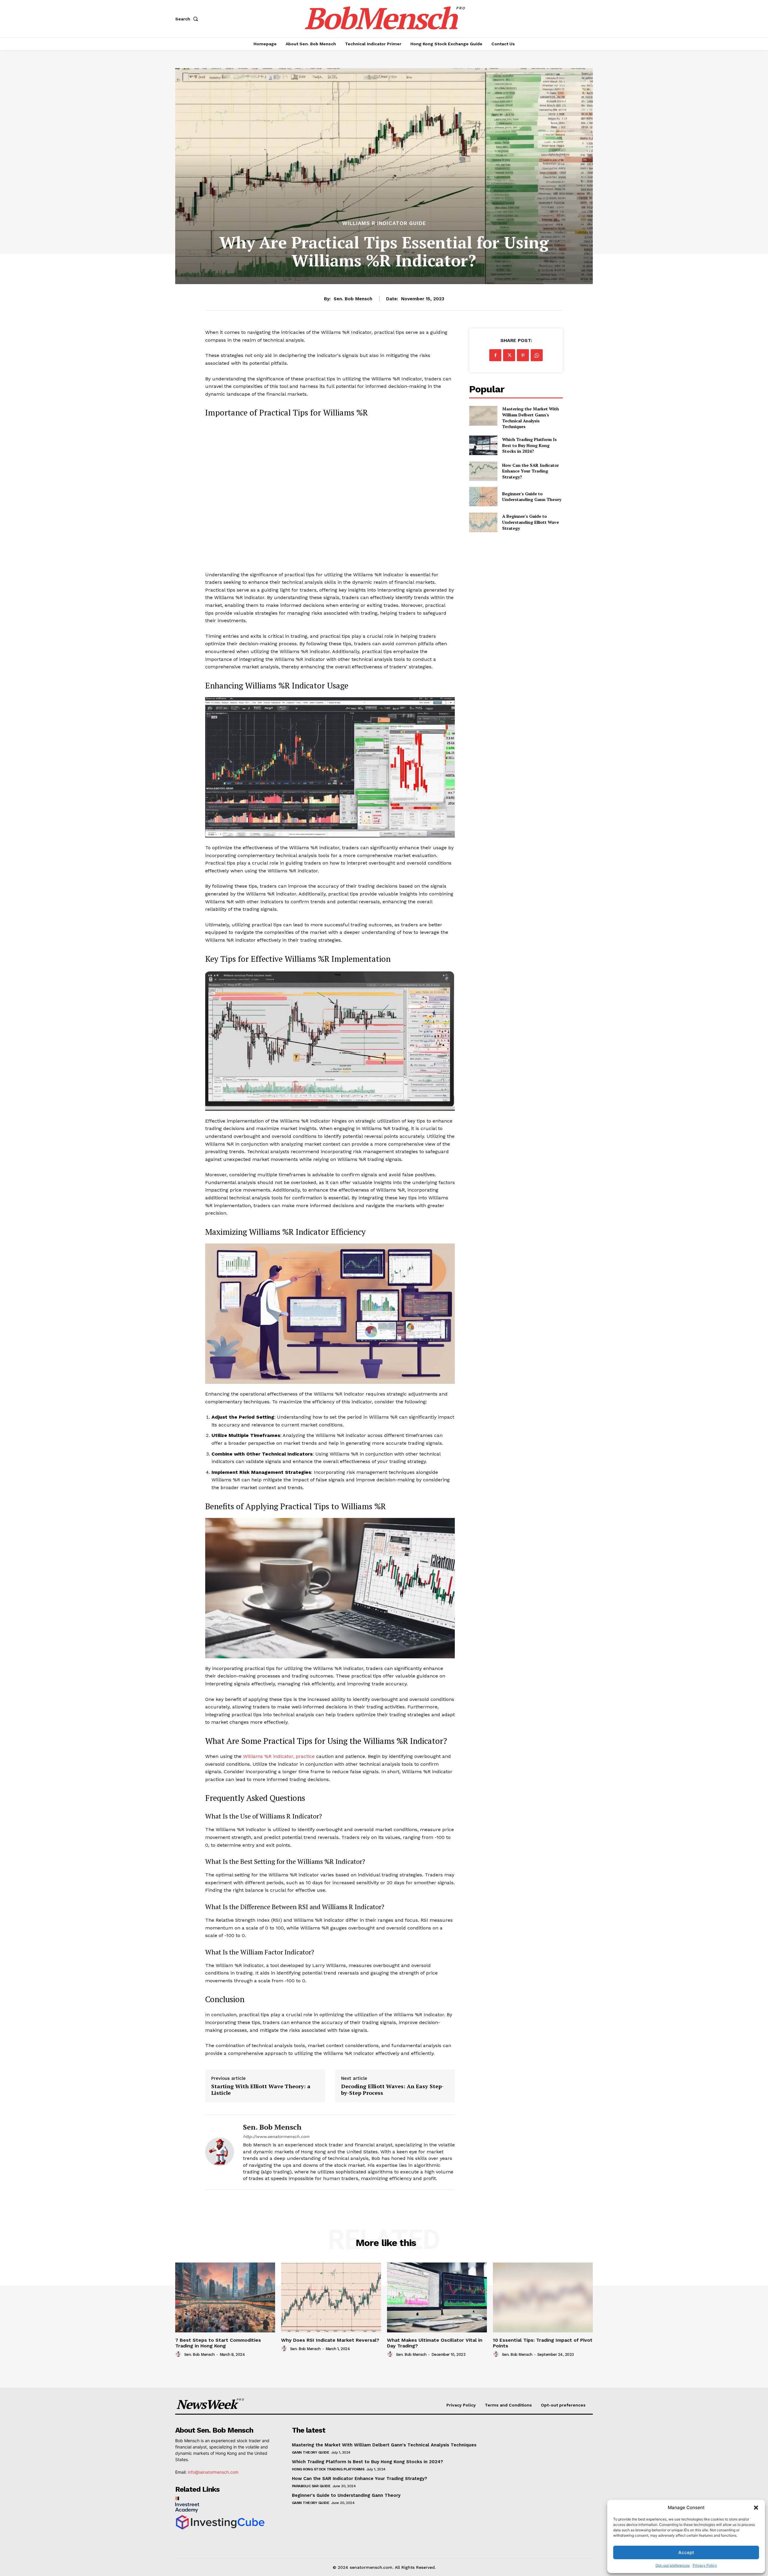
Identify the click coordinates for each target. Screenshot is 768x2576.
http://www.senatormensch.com (276, 2137)
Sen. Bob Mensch (353, 299)
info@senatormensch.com (213, 2472)
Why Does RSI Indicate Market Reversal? (330, 2340)
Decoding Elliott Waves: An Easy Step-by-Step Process (392, 2090)
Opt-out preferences (673, 2565)
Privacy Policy (705, 2565)
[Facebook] (495, 355)
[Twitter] (509, 355)
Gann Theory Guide (311, 2452)
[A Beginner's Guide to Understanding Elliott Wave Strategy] (483, 522)
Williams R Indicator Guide (384, 223)
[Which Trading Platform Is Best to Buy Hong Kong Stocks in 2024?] (483, 445)
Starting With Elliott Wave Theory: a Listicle (261, 2090)
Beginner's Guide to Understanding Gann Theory (532, 497)
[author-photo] (179, 2354)
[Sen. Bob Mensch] (220, 2152)
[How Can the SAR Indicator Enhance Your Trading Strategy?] (483, 471)
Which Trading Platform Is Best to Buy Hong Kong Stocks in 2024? (529, 445)
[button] (756, 2508)
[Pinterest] (523, 355)
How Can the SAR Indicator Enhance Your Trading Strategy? (531, 471)
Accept (686, 2552)
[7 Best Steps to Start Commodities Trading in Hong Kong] (225, 2297)
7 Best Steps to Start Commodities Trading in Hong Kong (218, 2343)
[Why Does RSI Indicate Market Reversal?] (331, 2297)
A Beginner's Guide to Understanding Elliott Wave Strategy (531, 522)
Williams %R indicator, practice (279, 1756)
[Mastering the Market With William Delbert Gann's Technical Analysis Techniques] (483, 416)
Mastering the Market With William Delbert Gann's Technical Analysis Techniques (531, 418)
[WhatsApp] (537, 355)
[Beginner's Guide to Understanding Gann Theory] (483, 497)
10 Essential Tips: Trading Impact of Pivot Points (543, 2343)
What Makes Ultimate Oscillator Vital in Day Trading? (435, 2343)
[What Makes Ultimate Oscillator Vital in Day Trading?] (437, 2297)
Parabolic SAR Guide (311, 2486)
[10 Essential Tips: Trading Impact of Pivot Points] (543, 2297)
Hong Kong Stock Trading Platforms (328, 2469)
